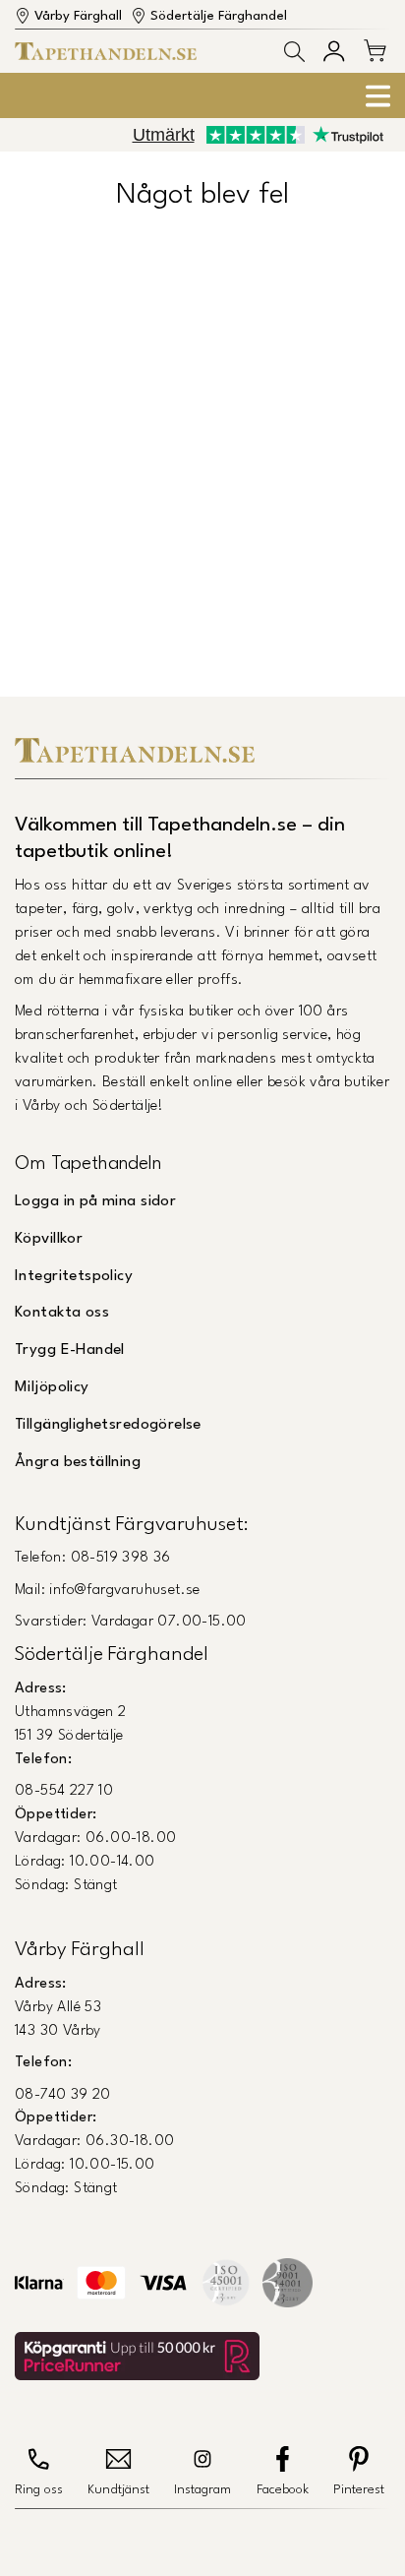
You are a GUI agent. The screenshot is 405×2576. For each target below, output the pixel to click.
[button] (294, 52)
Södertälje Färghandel (219, 16)
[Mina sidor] (334, 51)
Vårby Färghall (78, 16)
